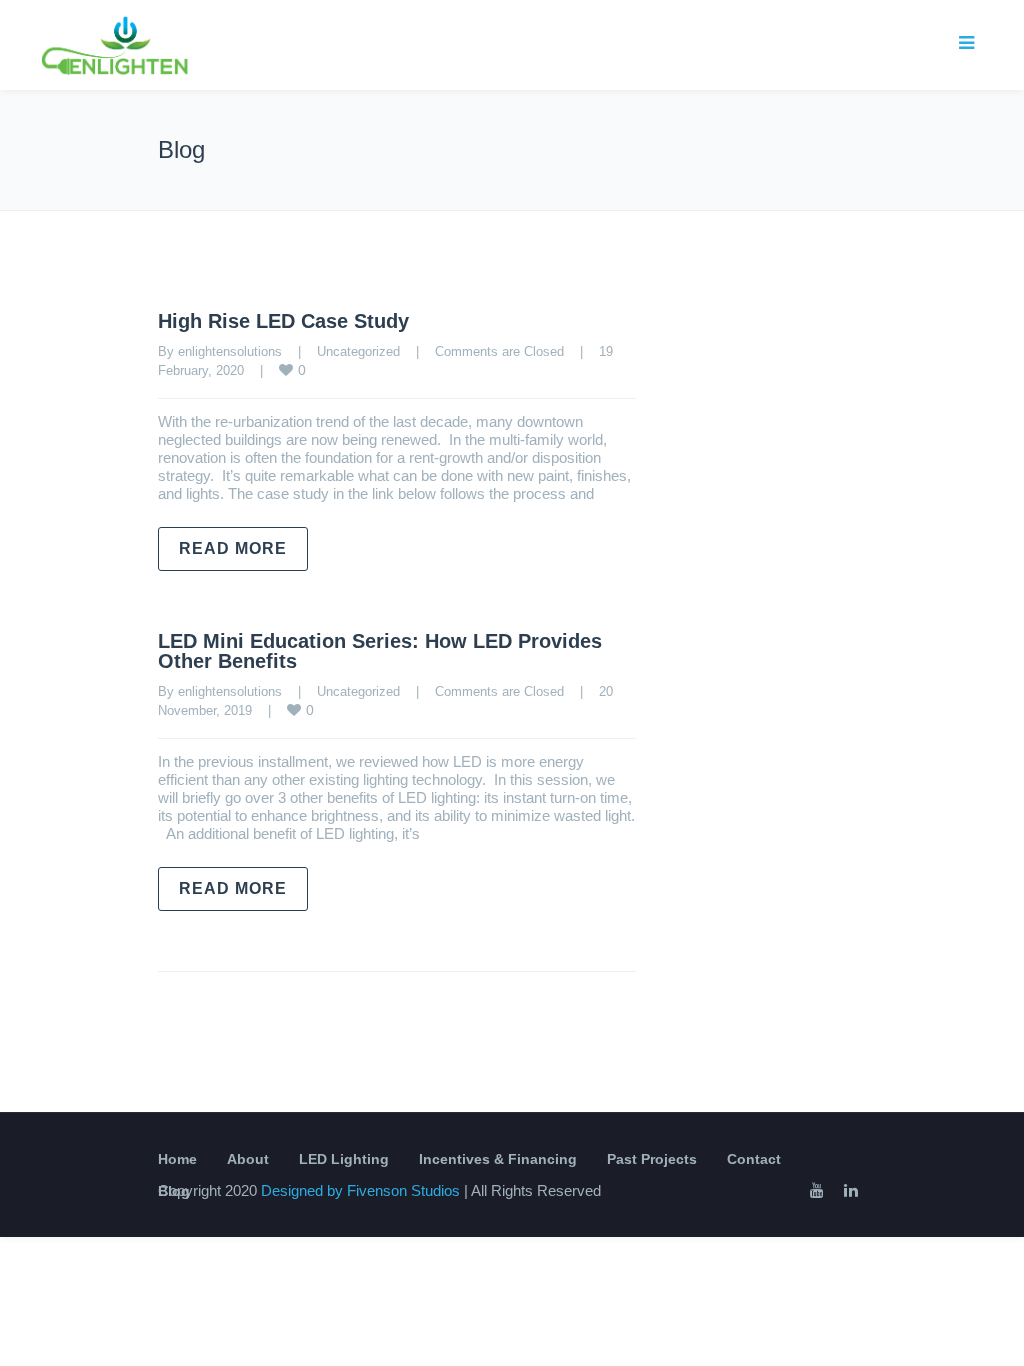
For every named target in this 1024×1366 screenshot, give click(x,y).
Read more (233, 548)
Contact (754, 1159)
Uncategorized (358, 351)
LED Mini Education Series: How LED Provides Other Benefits (380, 651)
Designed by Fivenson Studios (362, 1190)
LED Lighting (344, 1159)
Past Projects (652, 1159)
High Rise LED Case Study (283, 321)
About (248, 1159)
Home (177, 1159)
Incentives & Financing (498, 1159)
